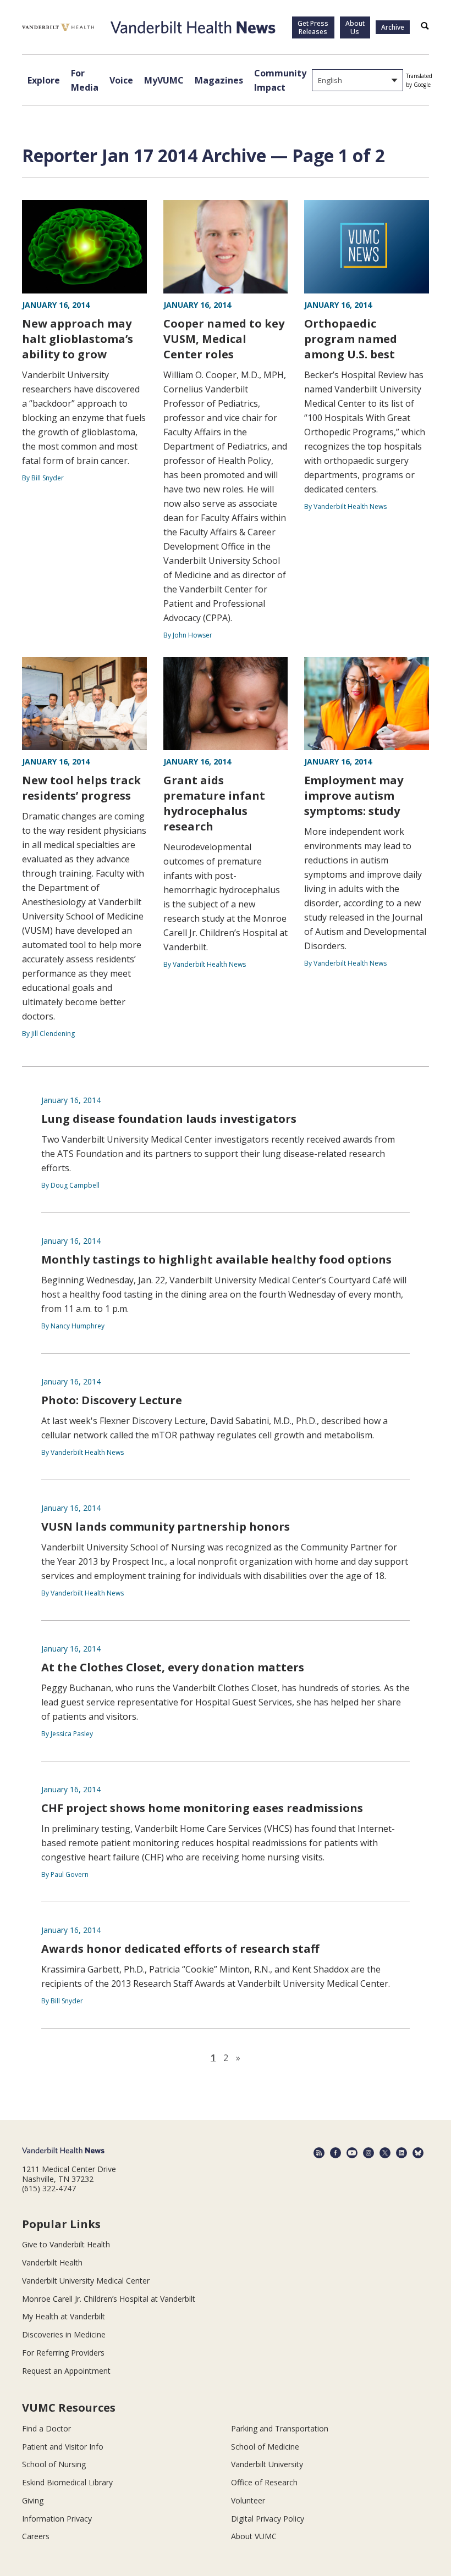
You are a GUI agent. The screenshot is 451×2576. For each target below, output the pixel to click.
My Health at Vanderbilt (64, 2316)
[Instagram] (369, 2153)
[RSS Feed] (319, 2153)
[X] (385, 2153)
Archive (393, 27)
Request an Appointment (66, 2371)
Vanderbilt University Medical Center (86, 2281)
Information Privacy (57, 2519)
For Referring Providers (63, 2353)
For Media (85, 80)
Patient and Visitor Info (63, 2447)
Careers (36, 2536)
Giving (33, 2500)
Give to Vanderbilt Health (66, 2244)
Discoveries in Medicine (64, 2334)
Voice (121, 80)
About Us (355, 27)
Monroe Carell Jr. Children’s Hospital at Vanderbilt (109, 2299)
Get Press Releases (313, 27)
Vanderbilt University (267, 2464)
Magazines (219, 80)
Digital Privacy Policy (268, 2519)
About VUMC (254, 2536)
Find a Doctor (46, 2428)
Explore (44, 80)
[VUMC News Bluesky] (418, 2153)
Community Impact (280, 80)
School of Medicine (265, 2447)
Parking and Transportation (280, 2428)
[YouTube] (352, 2153)
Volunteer (248, 2500)
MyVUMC (164, 80)
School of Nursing (54, 2464)
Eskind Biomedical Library (67, 2482)
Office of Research (264, 2482)
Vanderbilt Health (52, 2262)
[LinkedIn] (402, 2153)
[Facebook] (335, 2153)
